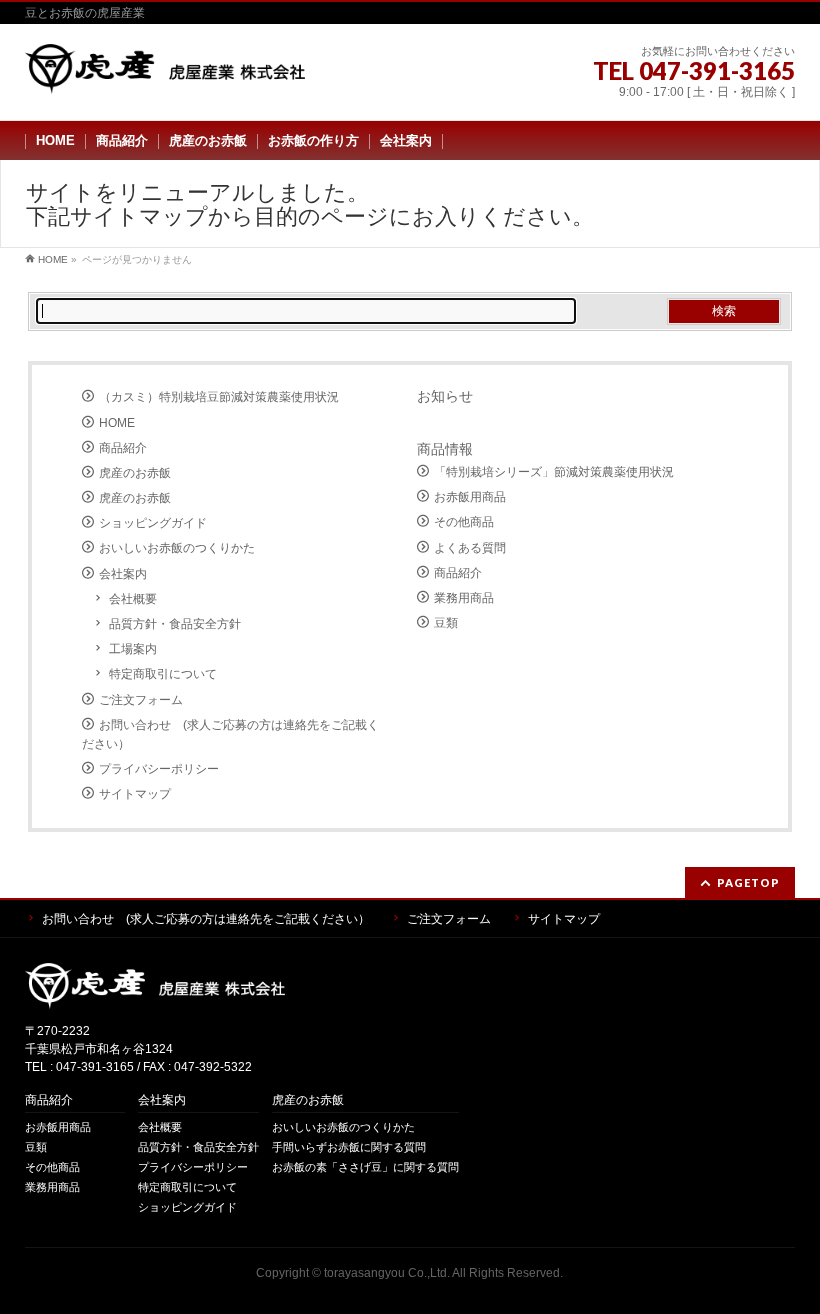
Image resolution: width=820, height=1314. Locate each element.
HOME (117, 423)
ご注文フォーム (141, 700)
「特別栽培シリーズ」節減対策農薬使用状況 (554, 472)
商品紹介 (123, 448)
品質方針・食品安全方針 (175, 624)
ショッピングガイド (153, 523)
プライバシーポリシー (159, 769)
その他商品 (464, 522)
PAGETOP (748, 882)
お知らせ (445, 396)
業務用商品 (464, 598)
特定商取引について (163, 674)
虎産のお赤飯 (135, 473)
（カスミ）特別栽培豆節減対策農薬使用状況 (219, 397)
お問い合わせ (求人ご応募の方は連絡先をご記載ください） (230, 734)
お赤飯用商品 (470, 497)
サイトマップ (135, 794)
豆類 (446, 623)
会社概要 (133, 599)
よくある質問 (470, 548)
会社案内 (123, 574)
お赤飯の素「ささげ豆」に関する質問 (365, 1167)
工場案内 (133, 649)
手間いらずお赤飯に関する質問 (349, 1147)
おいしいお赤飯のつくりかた (177, 548)
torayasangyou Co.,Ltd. (387, 1273)
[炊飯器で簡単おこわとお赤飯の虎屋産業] (165, 71)
